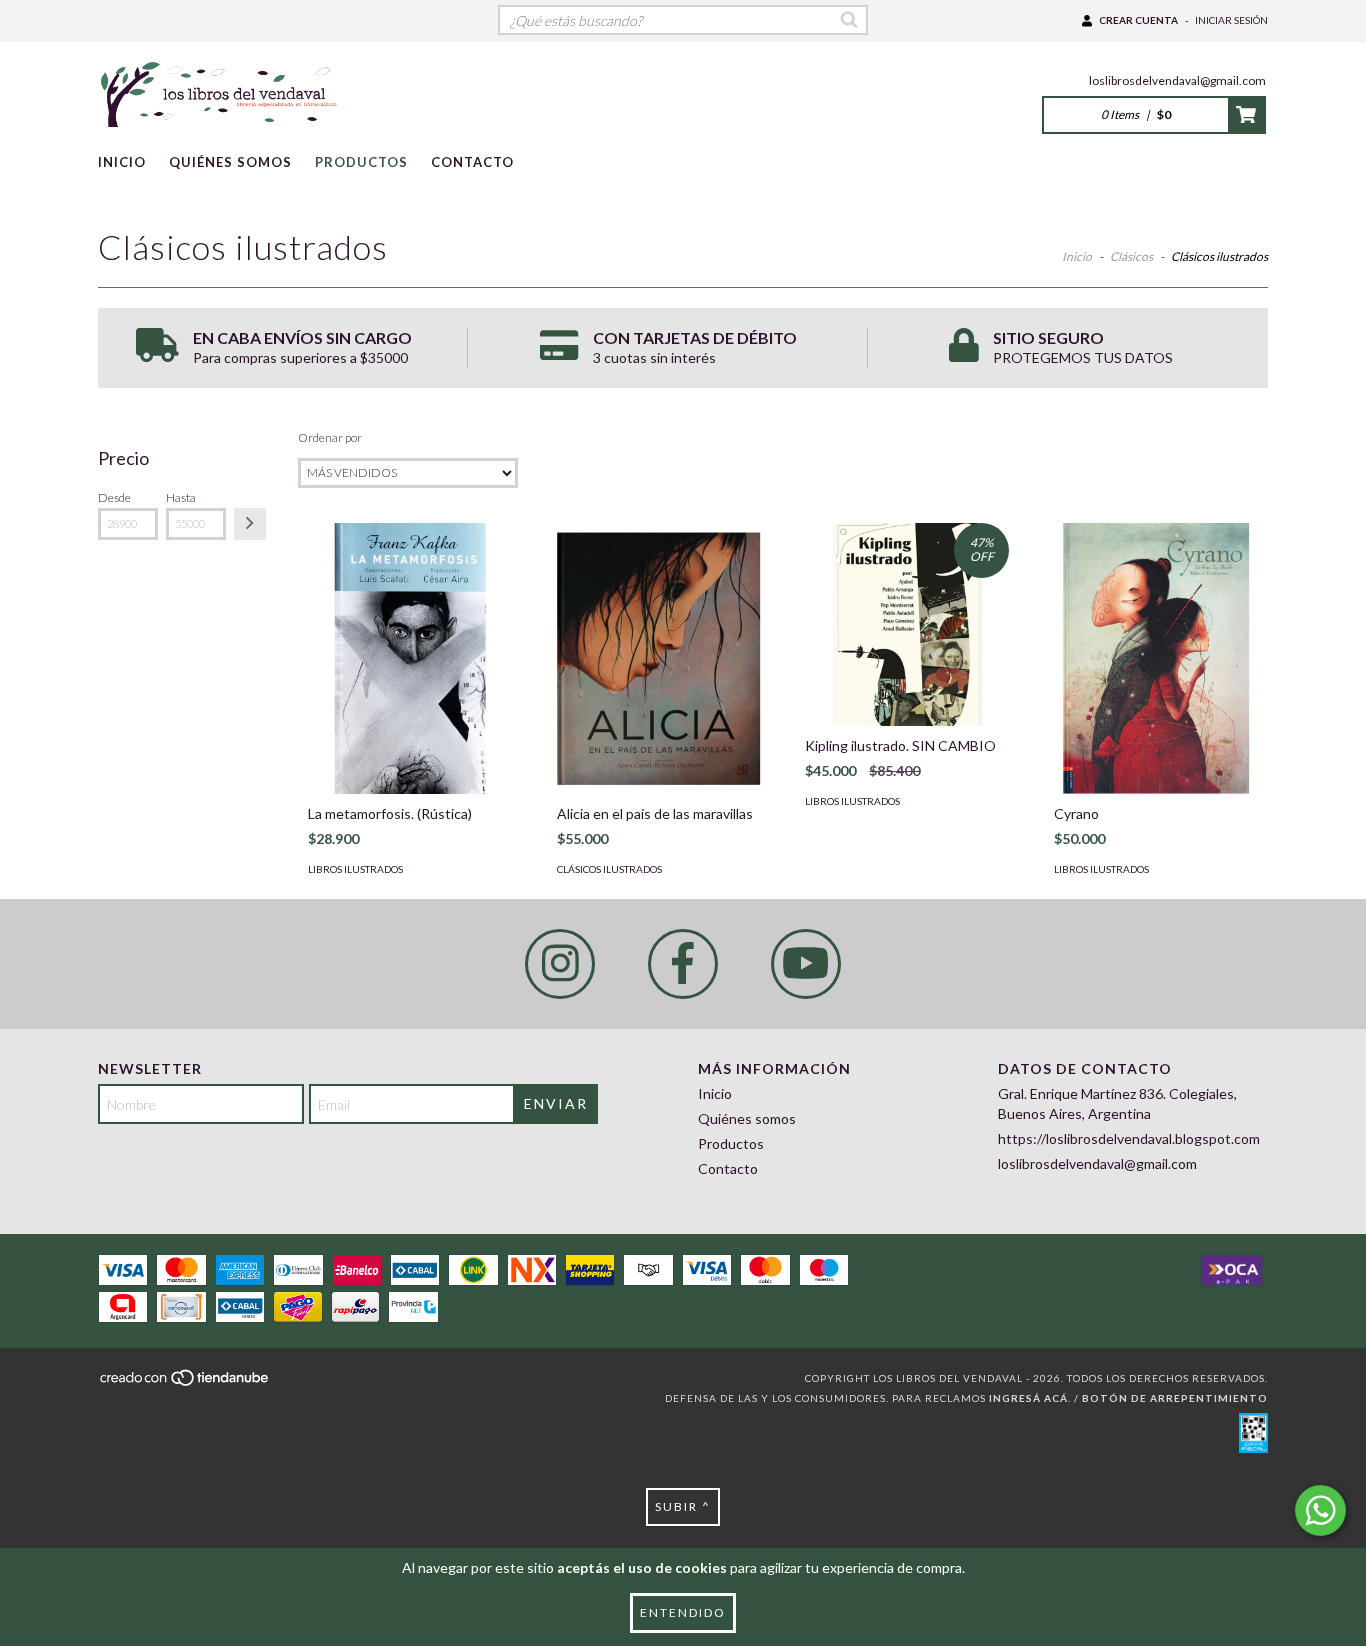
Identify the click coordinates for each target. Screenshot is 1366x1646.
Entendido (683, 1612)
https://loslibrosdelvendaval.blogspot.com (1129, 1138)
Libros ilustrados (355, 869)
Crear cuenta (1138, 20)
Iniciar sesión (1231, 20)
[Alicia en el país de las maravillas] (659, 659)
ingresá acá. (1030, 1398)
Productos (361, 162)
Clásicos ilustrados (609, 869)
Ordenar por (330, 437)
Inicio (122, 162)
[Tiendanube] (185, 1384)
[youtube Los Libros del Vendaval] (806, 964)
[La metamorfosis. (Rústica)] (410, 659)
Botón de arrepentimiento (1175, 1398)
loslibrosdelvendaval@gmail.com (1177, 80)
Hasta (181, 497)
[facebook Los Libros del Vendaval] (683, 964)
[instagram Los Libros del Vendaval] (560, 964)
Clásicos (1131, 256)
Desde (114, 497)
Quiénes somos (230, 162)
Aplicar (250, 524)
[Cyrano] (1156, 659)
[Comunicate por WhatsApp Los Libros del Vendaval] (1320, 1510)
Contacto (472, 162)
